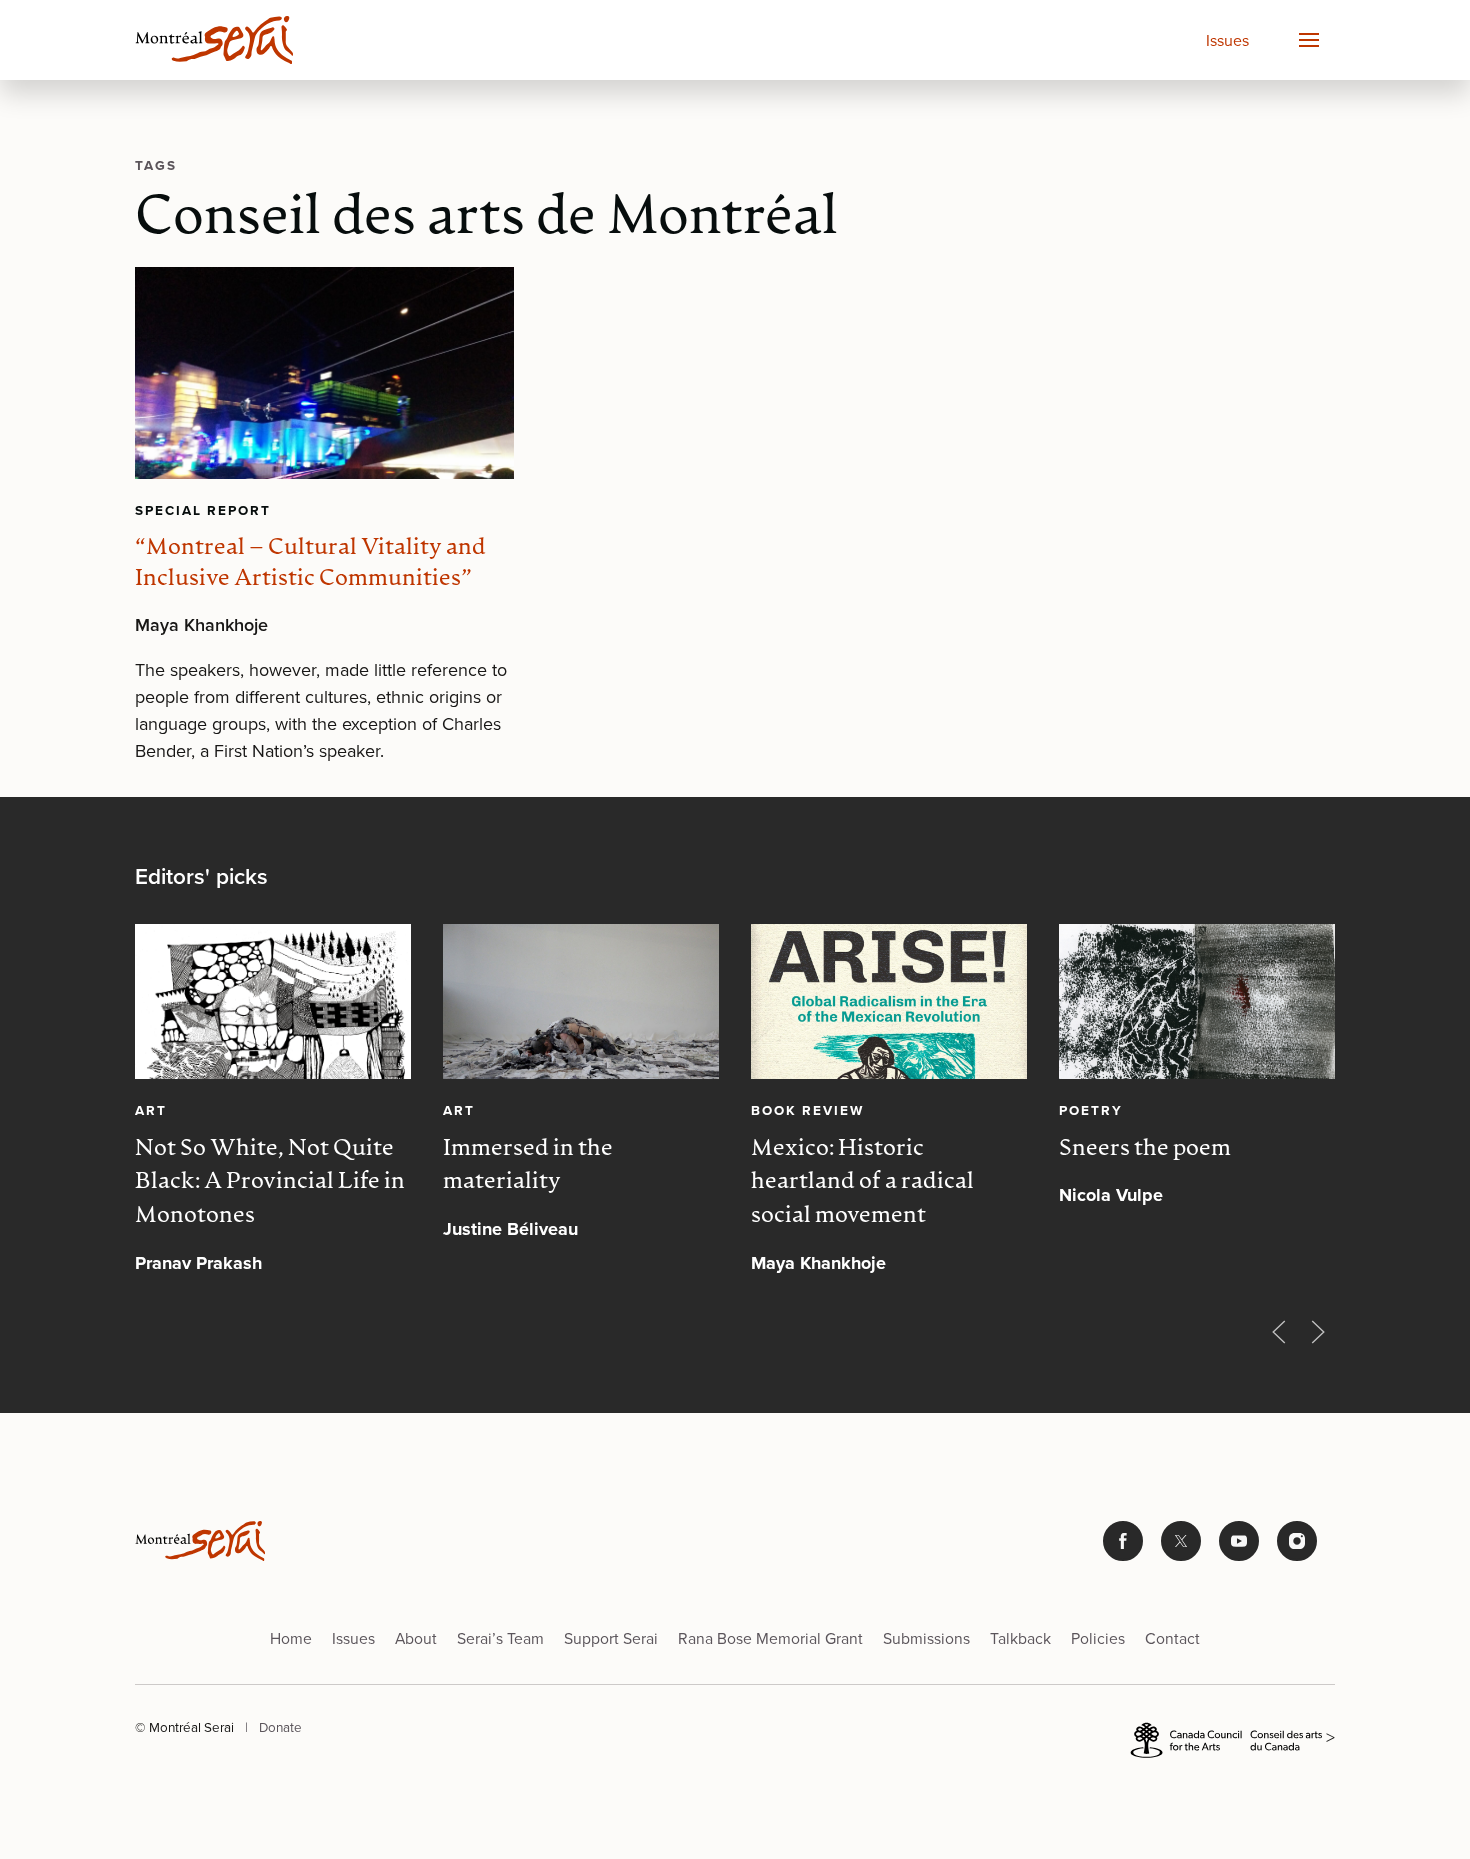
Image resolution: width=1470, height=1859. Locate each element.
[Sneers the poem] (1197, 1001)
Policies (1098, 1638)
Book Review (807, 1110)
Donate (280, 1727)
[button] (1308, 40)
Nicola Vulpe (1111, 1196)
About (416, 1638)
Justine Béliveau (510, 1230)
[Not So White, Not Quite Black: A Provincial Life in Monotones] (273, 1001)
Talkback (1020, 1638)
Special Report (203, 510)
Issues (1227, 40)
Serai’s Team (500, 1638)
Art (151, 1110)
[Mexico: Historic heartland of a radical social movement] (889, 1001)
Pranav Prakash (198, 1263)
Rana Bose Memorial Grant (770, 1638)
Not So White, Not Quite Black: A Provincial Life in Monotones (270, 1183)
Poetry (1091, 1110)
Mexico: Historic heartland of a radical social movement (862, 1183)
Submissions (926, 1638)
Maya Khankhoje (201, 625)
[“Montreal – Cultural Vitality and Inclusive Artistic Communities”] (324, 373)
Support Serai (611, 1638)
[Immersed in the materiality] (581, 1001)
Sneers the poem (1145, 1149)
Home (291, 1638)
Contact (1172, 1638)
